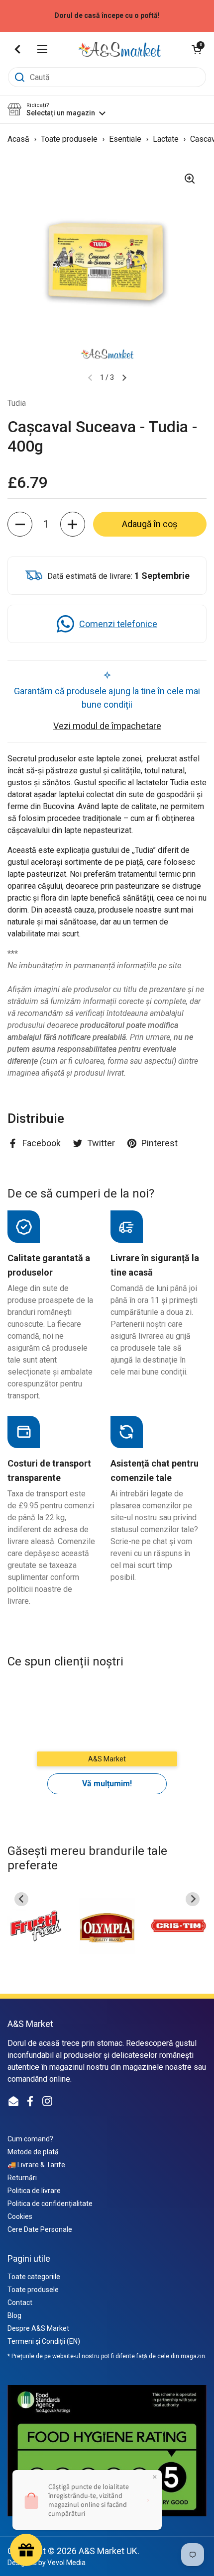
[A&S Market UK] (119, 49)
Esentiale (126, 139)
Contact (20, 2302)
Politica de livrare (34, 2191)
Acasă (18, 139)
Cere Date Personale (40, 2229)
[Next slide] (193, 1899)
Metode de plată (33, 2152)
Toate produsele (70, 139)
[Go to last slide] (21, 1899)
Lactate (167, 139)
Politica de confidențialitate (50, 2204)
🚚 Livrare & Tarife (36, 2165)
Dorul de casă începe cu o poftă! (107, 16)
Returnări (22, 2178)
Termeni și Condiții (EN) (44, 2341)
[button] (197, 49)
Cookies (20, 2216)
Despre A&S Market (38, 2328)
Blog (14, 2315)
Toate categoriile (34, 2277)
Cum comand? (30, 2139)
